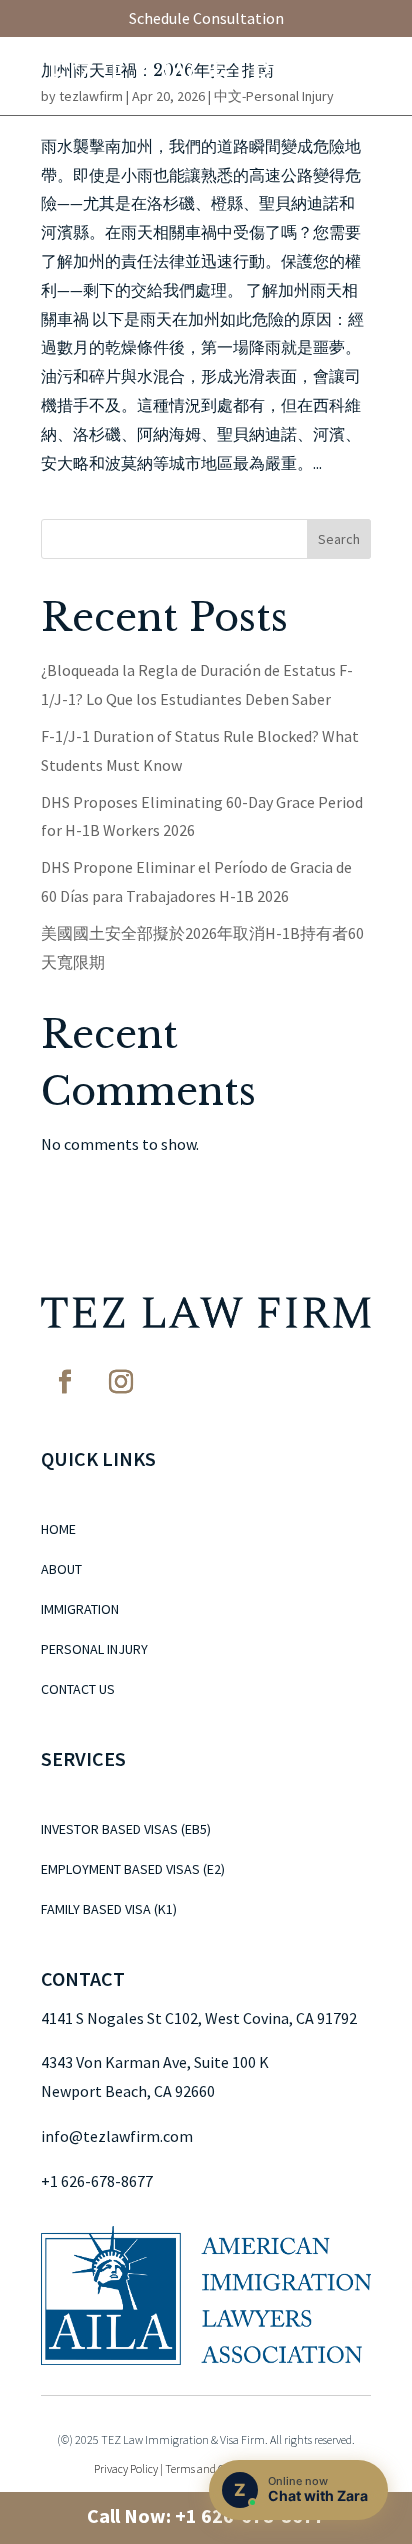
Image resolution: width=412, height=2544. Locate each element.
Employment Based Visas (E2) (133, 1870)
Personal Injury (94, 1650)
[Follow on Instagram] (121, 1382)
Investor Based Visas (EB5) (126, 1830)
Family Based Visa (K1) (109, 1910)
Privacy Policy (126, 2468)
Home (58, 1530)
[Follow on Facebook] (65, 1382)
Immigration (80, 1610)
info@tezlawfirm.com (117, 2136)
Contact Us (78, 1690)
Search (339, 539)
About (61, 1570)
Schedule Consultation (206, 18)
